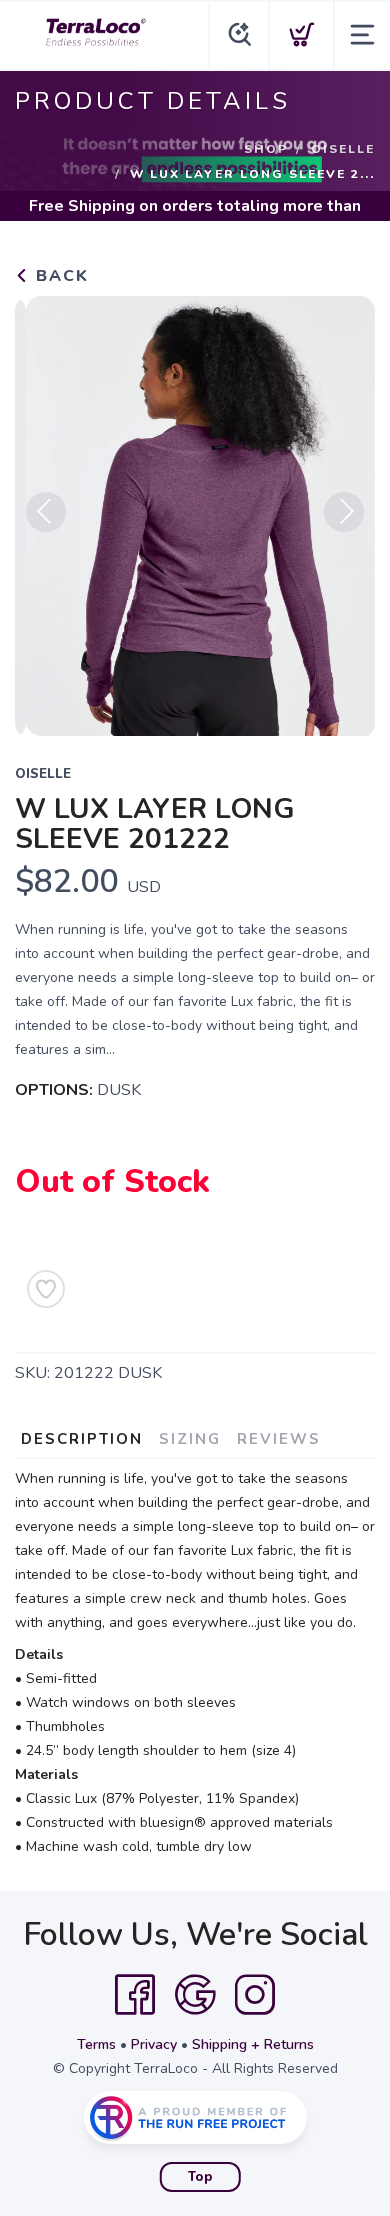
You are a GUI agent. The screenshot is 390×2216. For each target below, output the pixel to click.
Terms (96, 2044)
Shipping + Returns (253, 2044)
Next (344, 512)
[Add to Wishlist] (46, 1289)
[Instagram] (255, 1995)
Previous (46, 512)
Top (200, 2177)
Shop (266, 149)
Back (59, 276)
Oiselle (343, 149)
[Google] (195, 1995)
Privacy (154, 2044)
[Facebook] (135, 1995)
